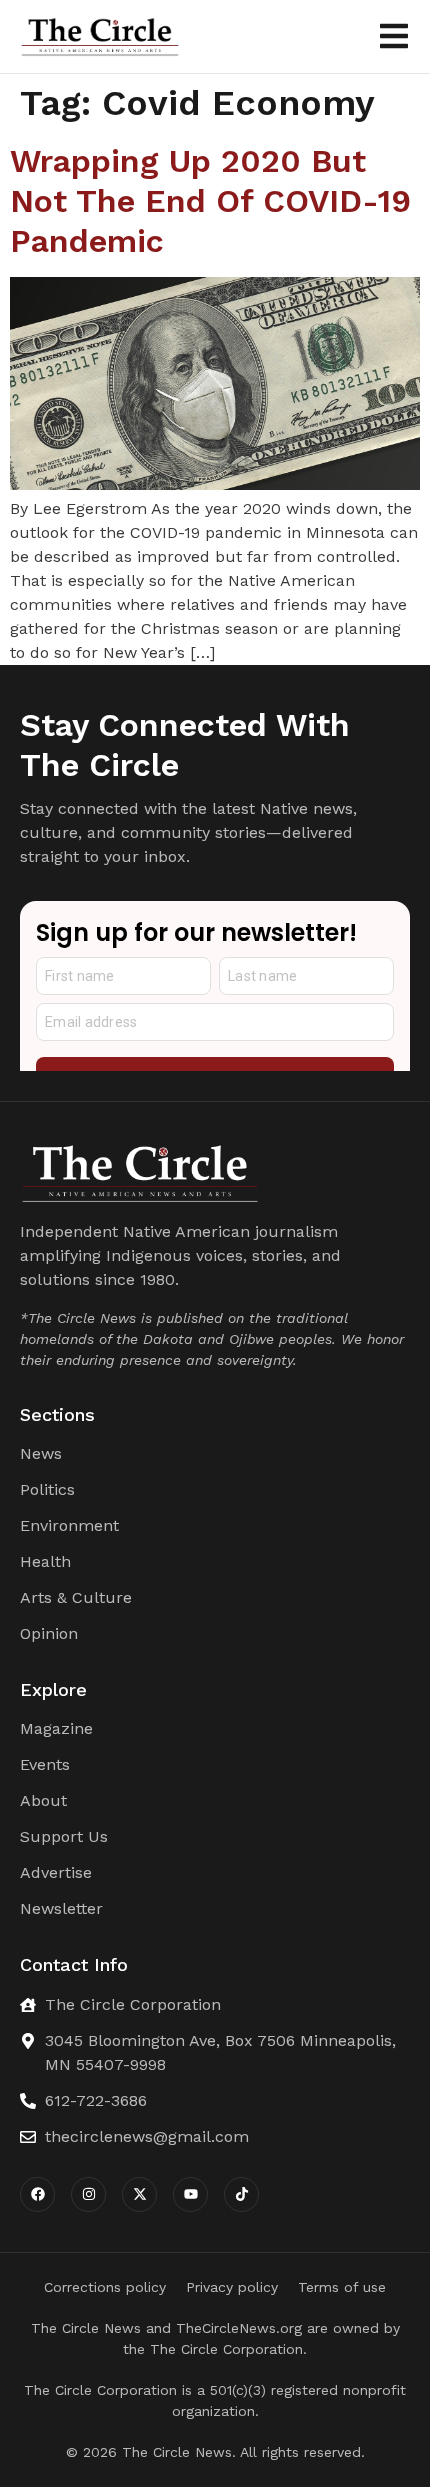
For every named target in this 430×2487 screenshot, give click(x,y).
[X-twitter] (139, 2194)
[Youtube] (190, 2194)
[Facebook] (37, 2194)
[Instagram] (88, 2194)
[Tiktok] (241, 2194)
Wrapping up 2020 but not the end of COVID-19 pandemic (210, 201)
